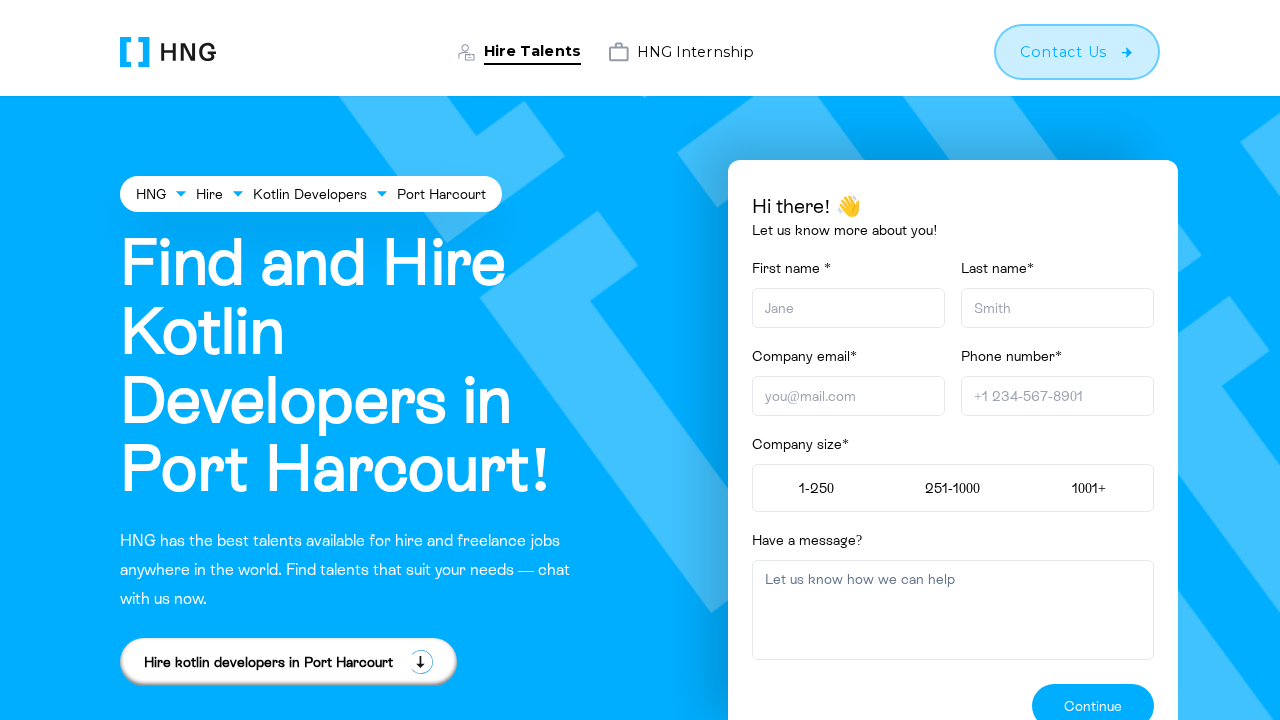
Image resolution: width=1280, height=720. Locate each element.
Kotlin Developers (310, 194)
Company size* (800, 444)
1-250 (816, 488)
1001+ (1089, 488)
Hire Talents (532, 51)
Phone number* (1011, 356)
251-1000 (952, 488)
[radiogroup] (953, 488)
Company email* (804, 356)
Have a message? (807, 540)
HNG (151, 194)
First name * (791, 268)
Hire (209, 194)
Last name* (997, 268)
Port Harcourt (441, 194)
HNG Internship (695, 52)
